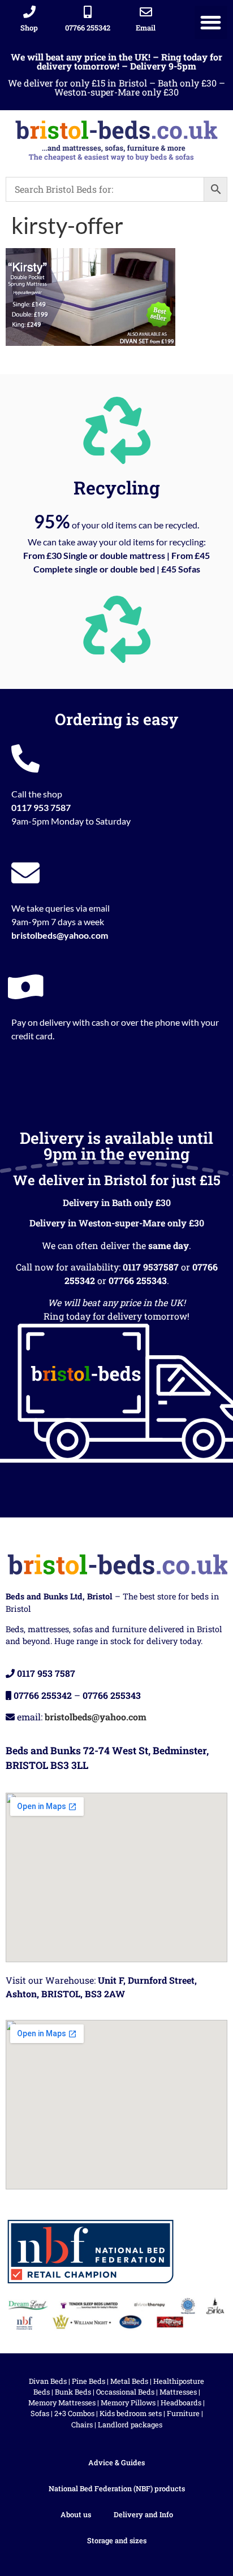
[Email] (146, 12)
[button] (211, 22)
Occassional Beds (125, 2392)
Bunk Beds (73, 2392)
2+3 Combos (74, 2413)
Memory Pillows (128, 2402)
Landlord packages (130, 2425)
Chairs (82, 2425)
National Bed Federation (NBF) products (117, 2488)
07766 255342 (88, 28)
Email (146, 28)
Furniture (183, 2413)
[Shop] (29, 12)
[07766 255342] (88, 12)
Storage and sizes (117, 2540)
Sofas (40, 2413)
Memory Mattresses (62, 2402)
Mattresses (178, 2392)
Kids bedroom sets (131, 2413)
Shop (29, 28)
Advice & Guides (116, 2462)
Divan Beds (48, 2381)
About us (76, 2514)
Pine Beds (89, 2381)
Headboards (181, 2402)
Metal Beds (129, 2381)
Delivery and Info (143, 2514)
